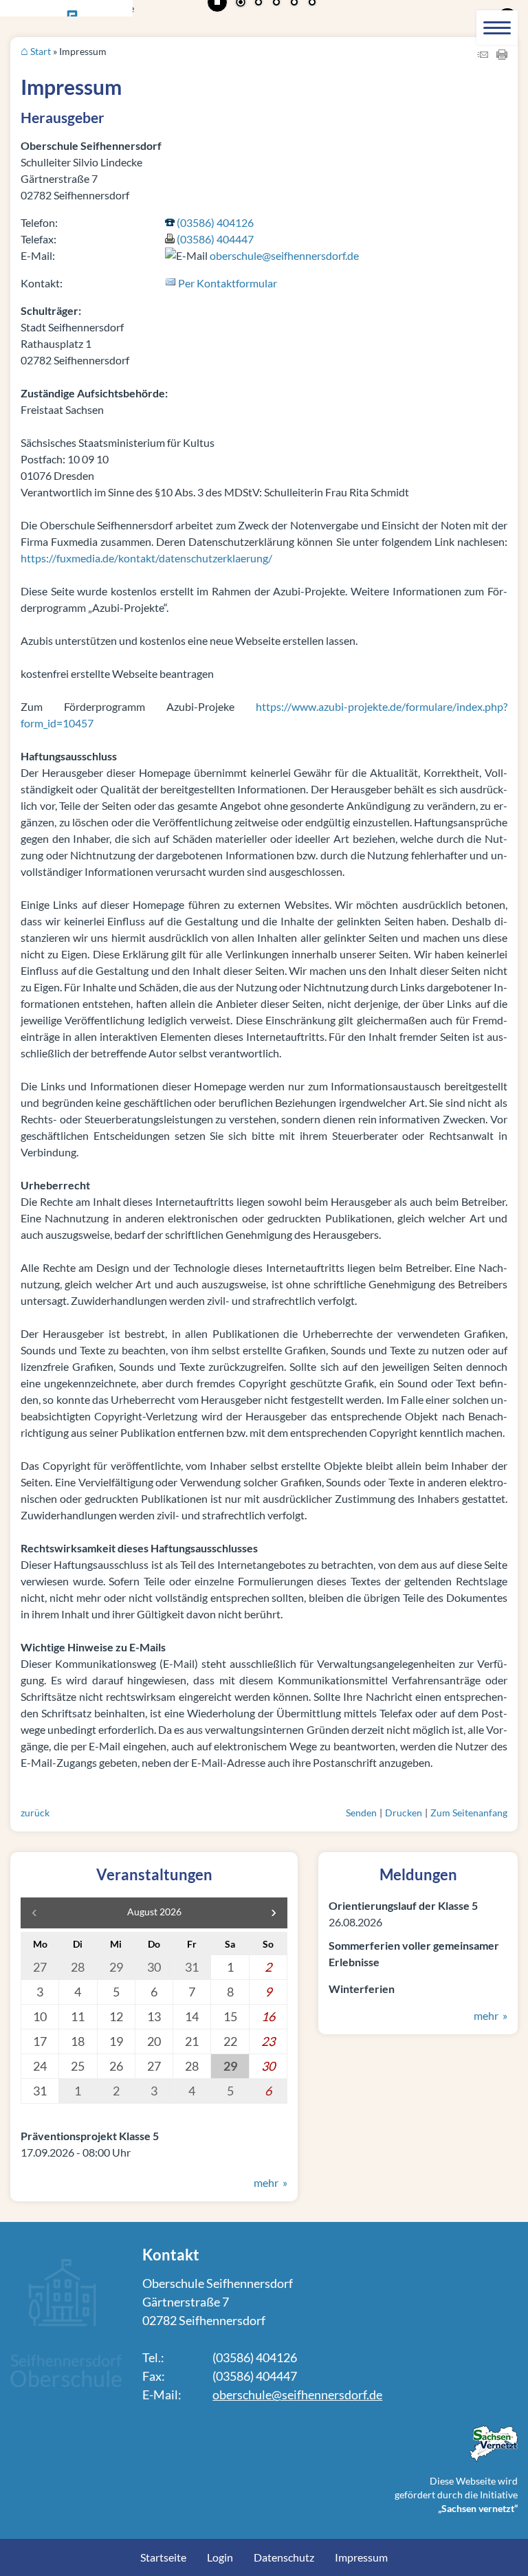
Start (41, 51)
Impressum (361, 2557)
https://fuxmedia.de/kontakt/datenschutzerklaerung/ (146, 558)
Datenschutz (284, 2557)
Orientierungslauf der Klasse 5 (403, 1905)
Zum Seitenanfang (469, 1813)
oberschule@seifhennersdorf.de (284, 255)
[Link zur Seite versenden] (483, 55)
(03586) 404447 (215, 239)
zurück (35, 1813)
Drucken (404, 1813)
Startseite (163, 2557)
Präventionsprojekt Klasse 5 (90, 2136)
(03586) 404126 (215, 222)
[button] (274, 1913)
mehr (266, 2182)
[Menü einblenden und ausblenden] (497, 27)
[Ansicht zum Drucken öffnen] (502, 55)
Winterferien (362, 1989)
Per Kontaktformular (228, 283)
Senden (361, 1813)
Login (220, 2557)
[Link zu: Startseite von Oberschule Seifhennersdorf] (66, 2382)
